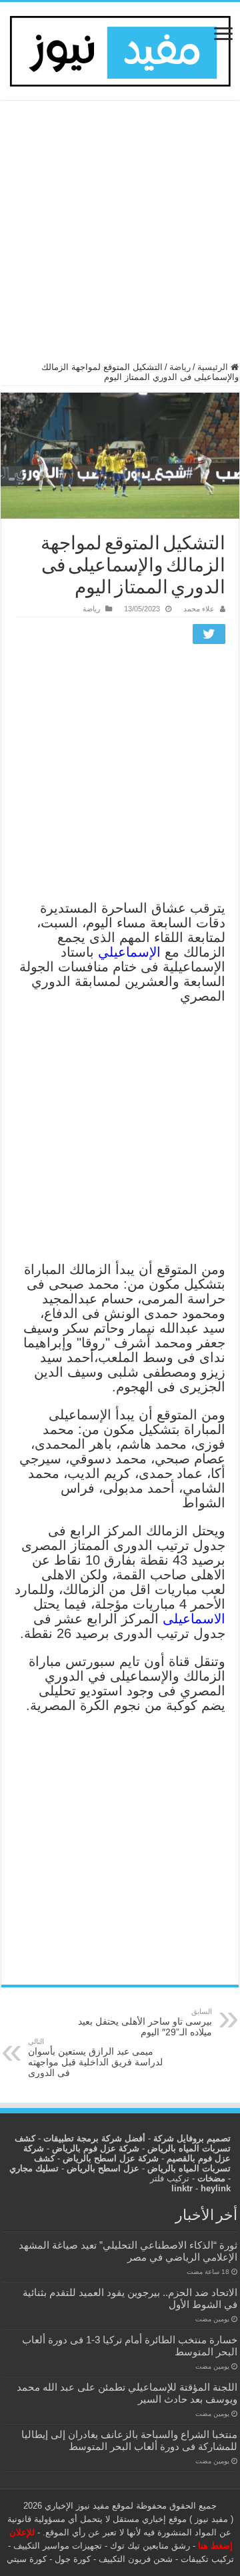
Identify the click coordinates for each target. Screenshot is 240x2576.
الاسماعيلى (194, 1619)
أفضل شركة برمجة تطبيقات (94, 2138)
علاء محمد (199, 609)
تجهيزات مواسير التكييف (58, 2546)
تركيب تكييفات (207, 2559)
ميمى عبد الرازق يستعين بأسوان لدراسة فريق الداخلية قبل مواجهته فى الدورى (95, 2058)
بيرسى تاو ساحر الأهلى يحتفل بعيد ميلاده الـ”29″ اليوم (145, 2022)
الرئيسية (214, 367)
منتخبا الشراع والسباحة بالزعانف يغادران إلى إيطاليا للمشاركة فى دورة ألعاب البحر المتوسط (129, 2440)
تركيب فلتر (170, 2178)
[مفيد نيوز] (120, 49)
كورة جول (71, 2559)
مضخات (211, 2178)
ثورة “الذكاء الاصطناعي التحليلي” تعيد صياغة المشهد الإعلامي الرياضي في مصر (128, 2251)
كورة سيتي (27, 2559)
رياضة (180, 367)
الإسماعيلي (129, 952)
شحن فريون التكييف (136, 2559)
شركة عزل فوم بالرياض (96, 2148)
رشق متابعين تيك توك (150, 2546)
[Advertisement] (120, 237)
